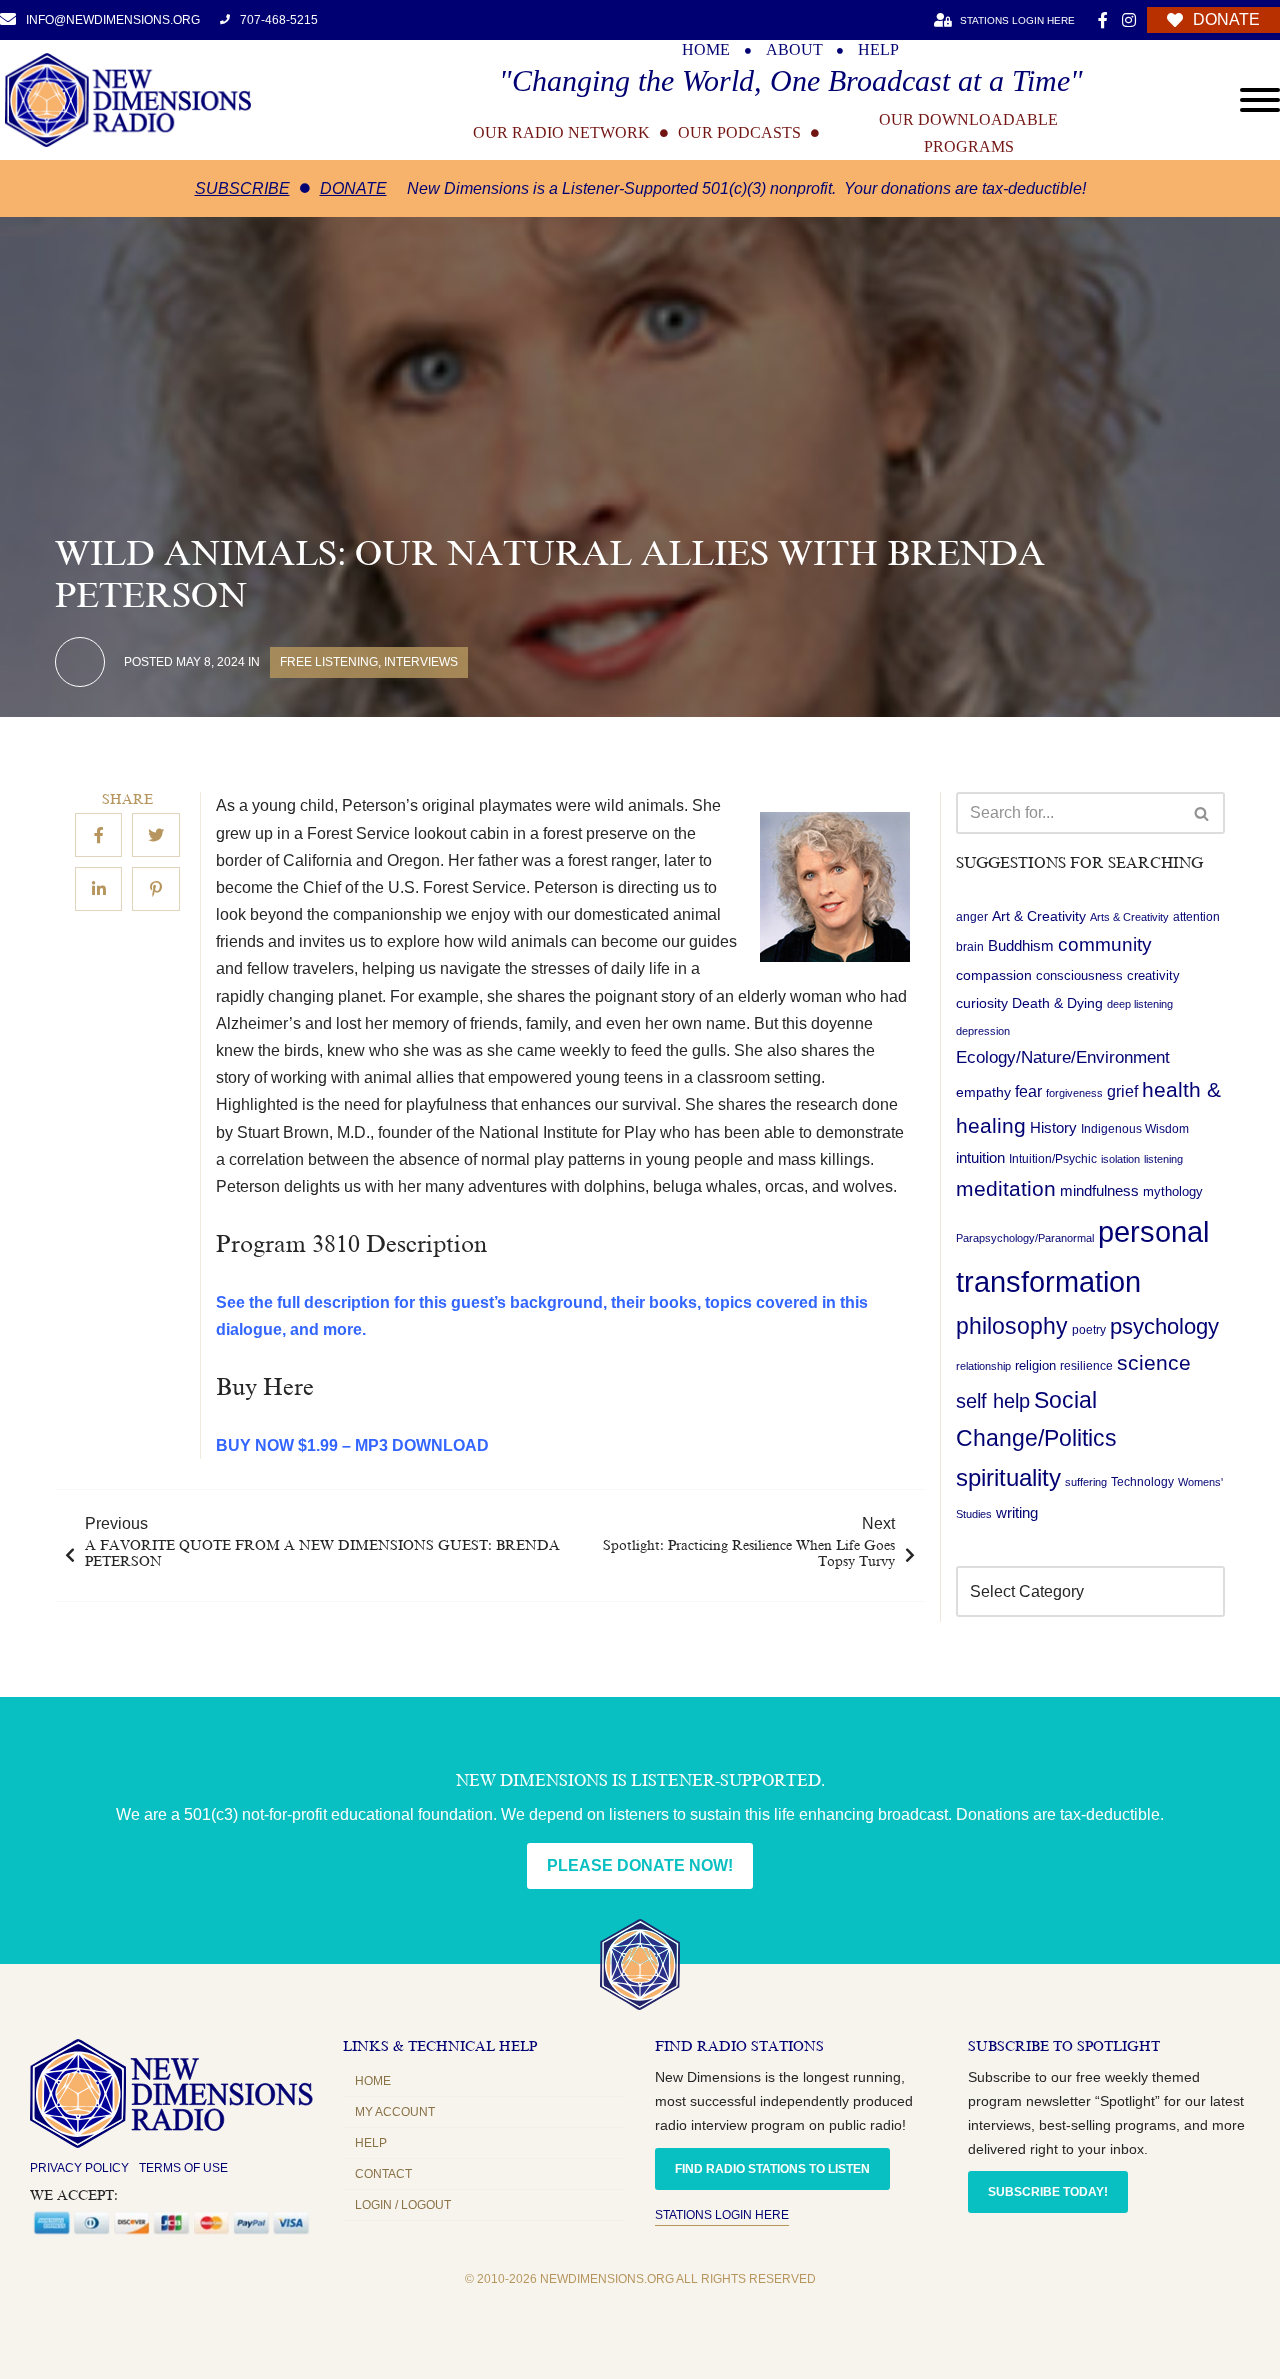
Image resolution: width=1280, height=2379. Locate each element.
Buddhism (1021, 946)
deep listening (1140, 1004)
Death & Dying (1057, 1003)
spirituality (1008, 1479)
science (1154, 1362)
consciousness (1079, 976)
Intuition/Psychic (1053, 1160)
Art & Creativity (1039, 916)
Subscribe (242, 188)
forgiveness (1074, 1094)
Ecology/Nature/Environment (1063, 1058)
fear (1028, 1092)
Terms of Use (183, 2168)
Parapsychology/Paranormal (1025, 1239)
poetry (1089, 1330)
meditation (1006, 1189)
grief (1122, 1092)
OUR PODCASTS (739, 133)
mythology (1173, 1192)
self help (993, 1401)
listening (1163, 1160)
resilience (1086, 1366)
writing (1017, 1512)
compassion (994, 976)
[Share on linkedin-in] (98, 890)
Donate (353, 188)
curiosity (982, 1003)
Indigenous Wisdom (1135, 1130)
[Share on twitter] (156, 836)
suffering (1086, 1483)
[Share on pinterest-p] (156, 890)
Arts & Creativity (1129, 917)
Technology (1142, 1483)
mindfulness (1099, 1191)
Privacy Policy (79, 2168)
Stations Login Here (722, 2215)
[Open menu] (1260, 100)
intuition (980, 1159)
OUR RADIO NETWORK (561, 133)
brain (970, 948)
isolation (1120, 1160)
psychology (1164, 1326)
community (1105, 945)
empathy (983, 1093)
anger (972, 917)
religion (1035, 1365)
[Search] (1202, 813)
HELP (878, 50)
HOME (706, 50)
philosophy (1012, 1326)
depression (983, 1031)
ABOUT (794, 50)
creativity (1153, 976)
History (1053, 1129)
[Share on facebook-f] (98, 836)
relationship (983, 1366)
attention (1196, 917)
